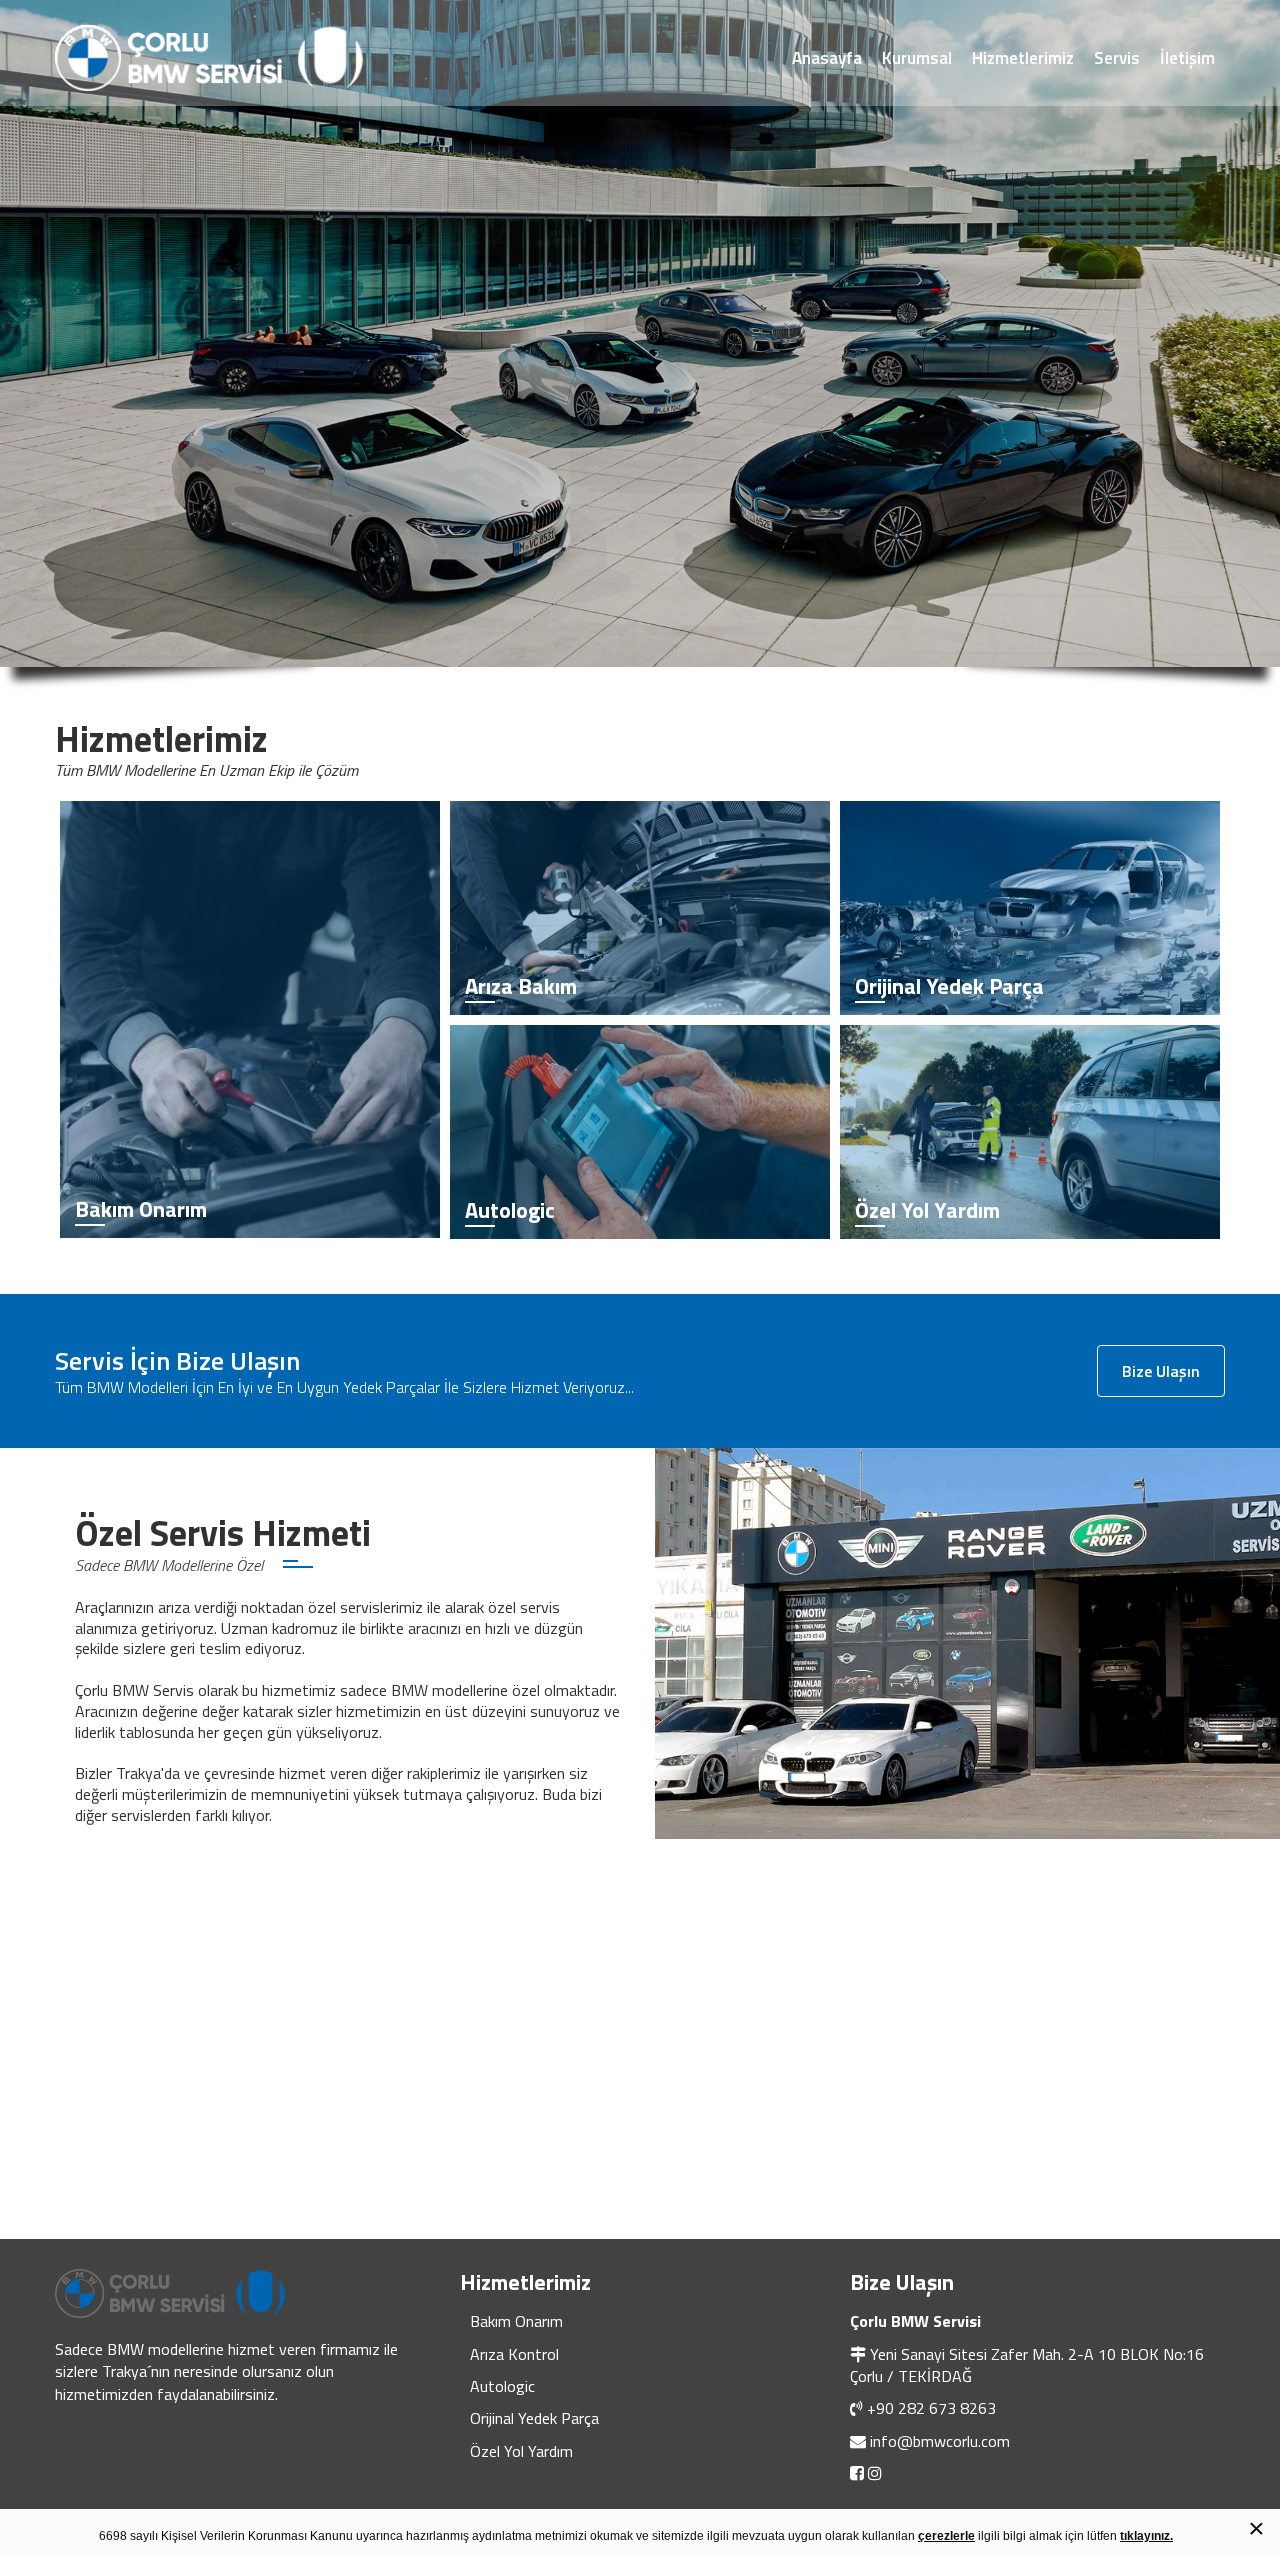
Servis (1117, 58)
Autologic (502, 2386)
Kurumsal (917, 58)
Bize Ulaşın (1161, 1371)
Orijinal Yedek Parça (534, 2418)
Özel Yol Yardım (521, 2451)
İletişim (1187, 58)
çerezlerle (946, 2536)
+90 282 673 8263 (931, 2408)
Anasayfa (827, 58)
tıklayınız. (1146, 2536)
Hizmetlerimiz (1023, 58)
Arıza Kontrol (514, 2354)
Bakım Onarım (516, 2321)
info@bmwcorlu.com (940, 2441)
